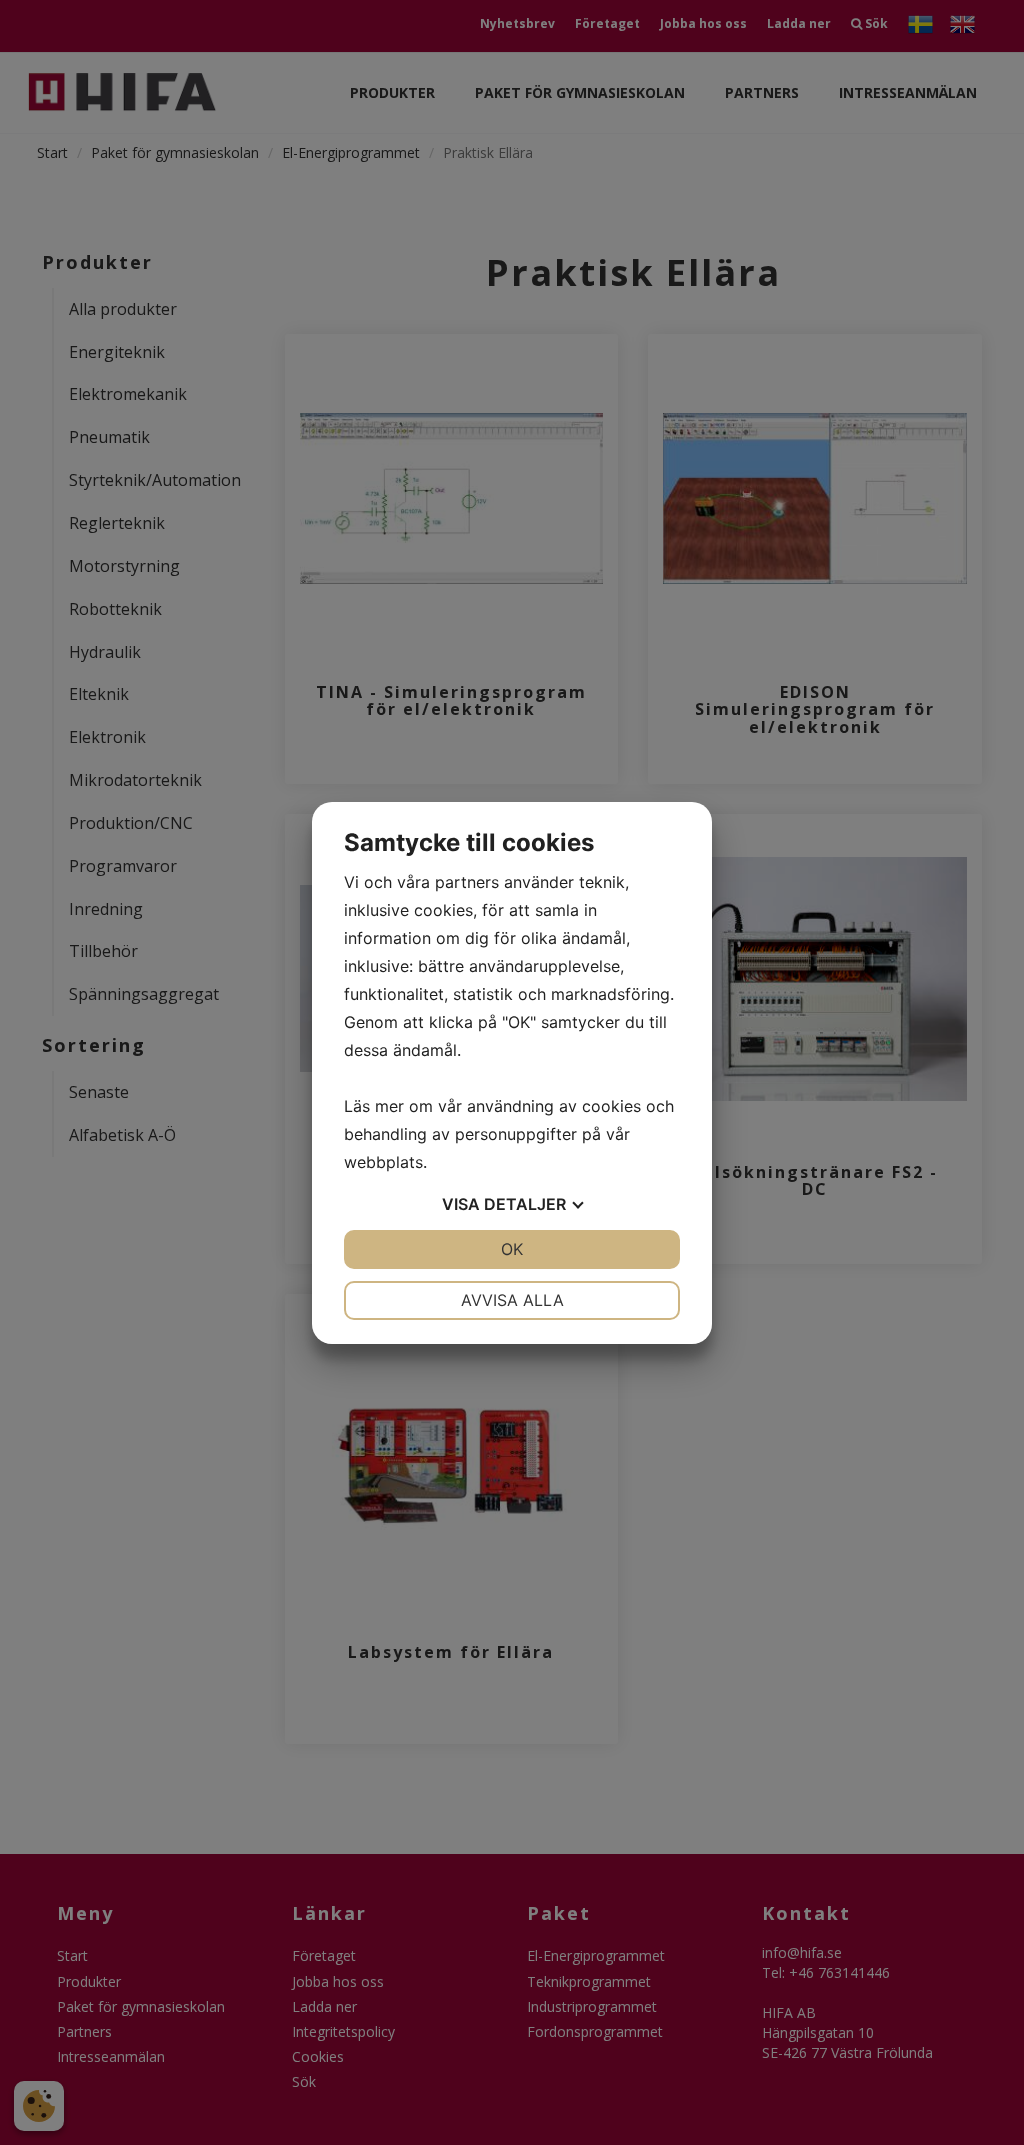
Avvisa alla (512, 1300)
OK (512, 1249)
